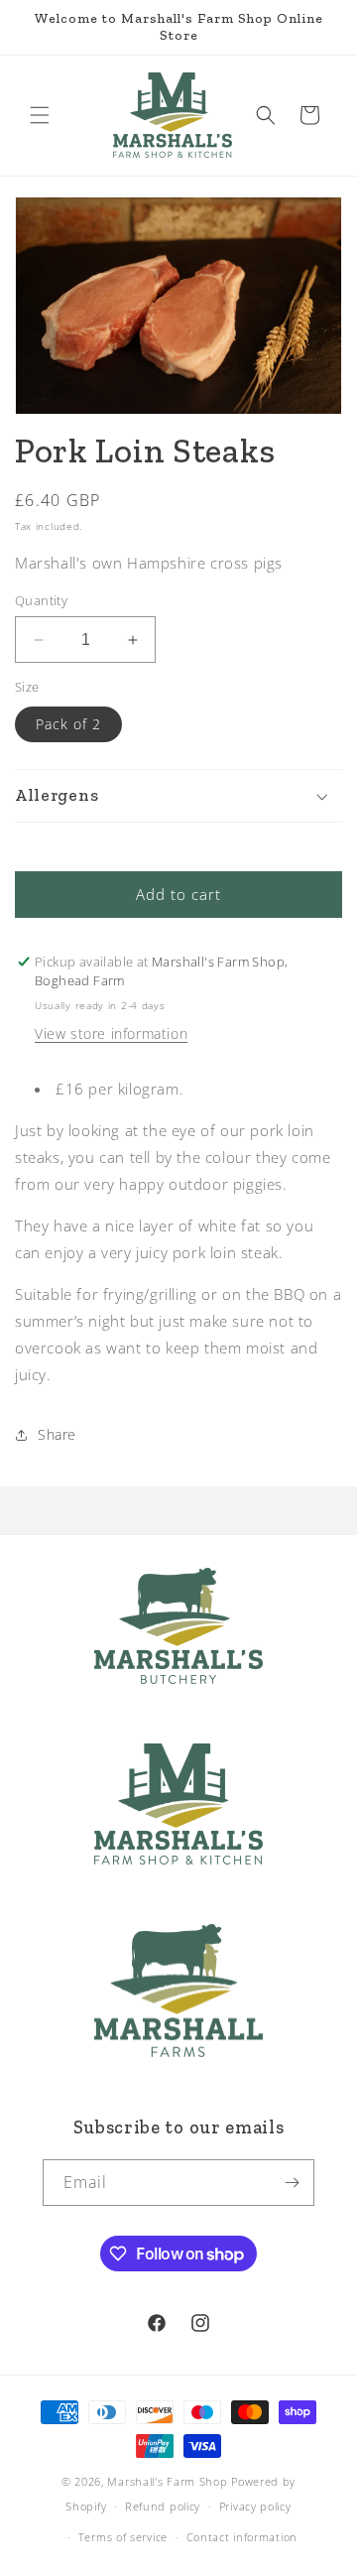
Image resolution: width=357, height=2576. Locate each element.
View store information (111, 1033)
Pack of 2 (68, 724)
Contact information (242, 2537)
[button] (40, 115)
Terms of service (123, 2537)
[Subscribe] (292, 2183)
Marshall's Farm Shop (167, 2481)
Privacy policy (255, 2506)
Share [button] (57, 1434)
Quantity (41, 600)
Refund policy (163, 2506)
